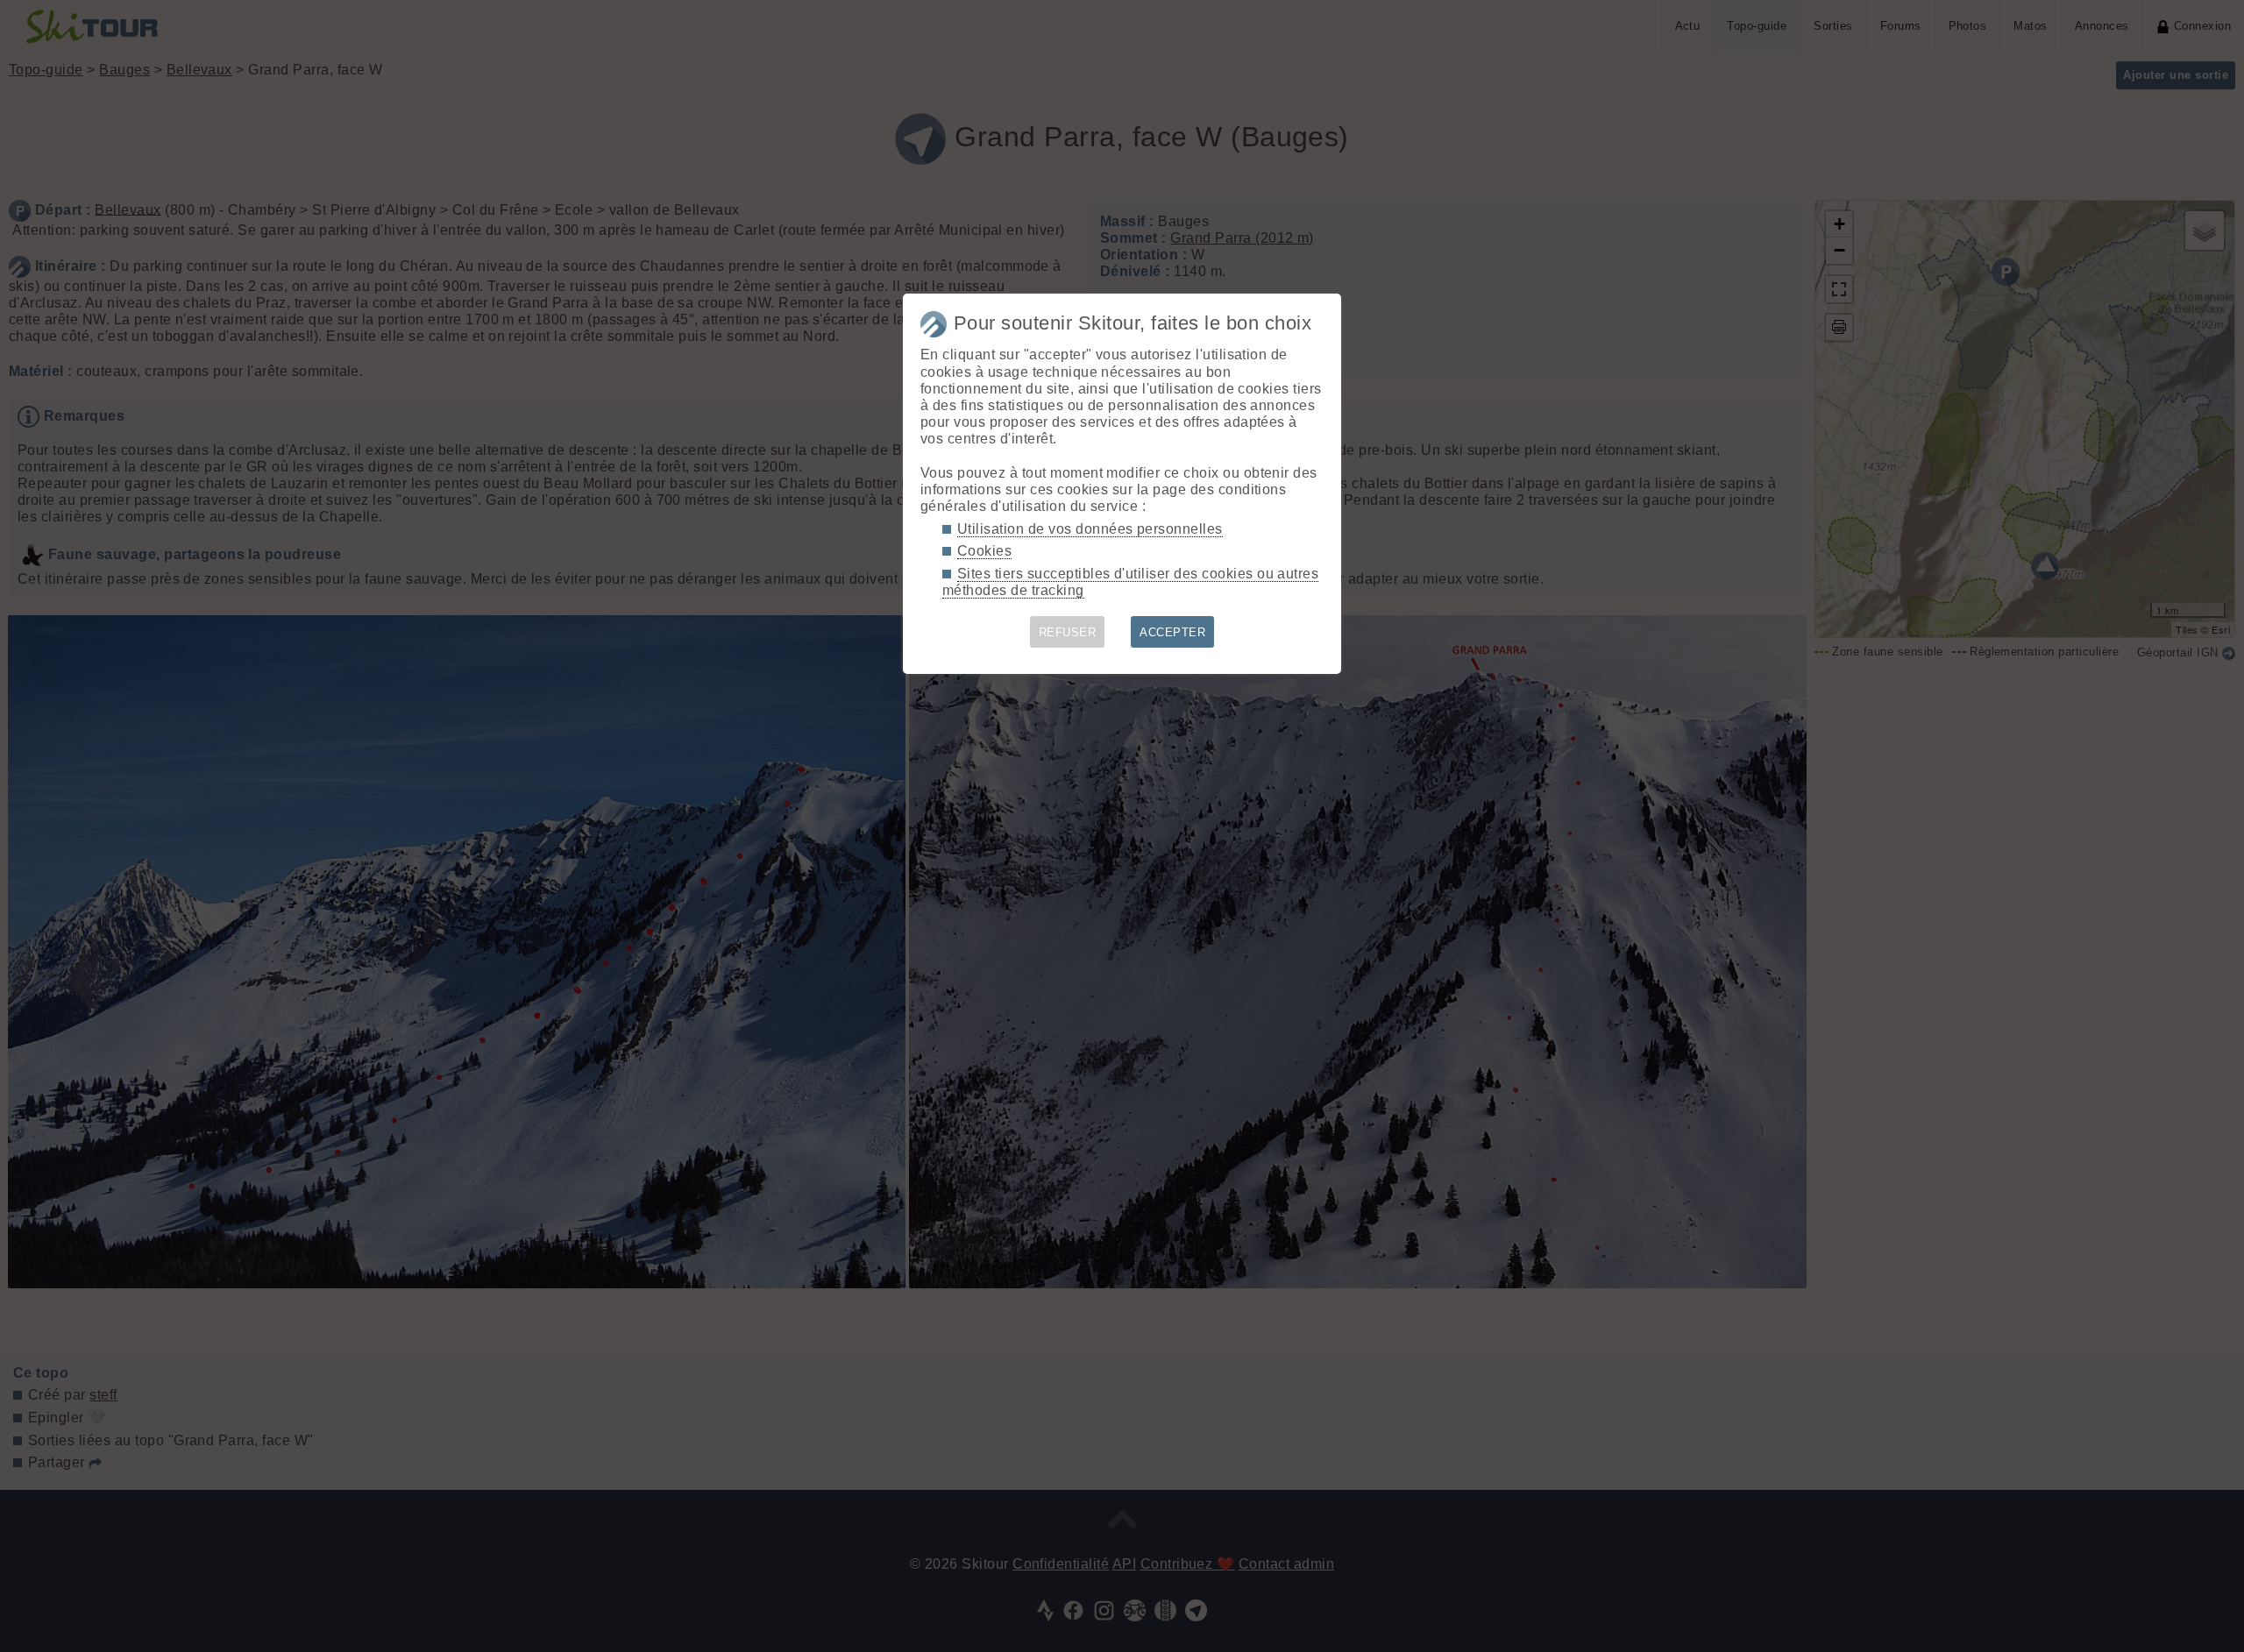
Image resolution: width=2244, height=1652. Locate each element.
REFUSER (1067, 632)
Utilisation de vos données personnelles (1090, 529)
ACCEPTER (1172, 632)
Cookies (984, 551)
